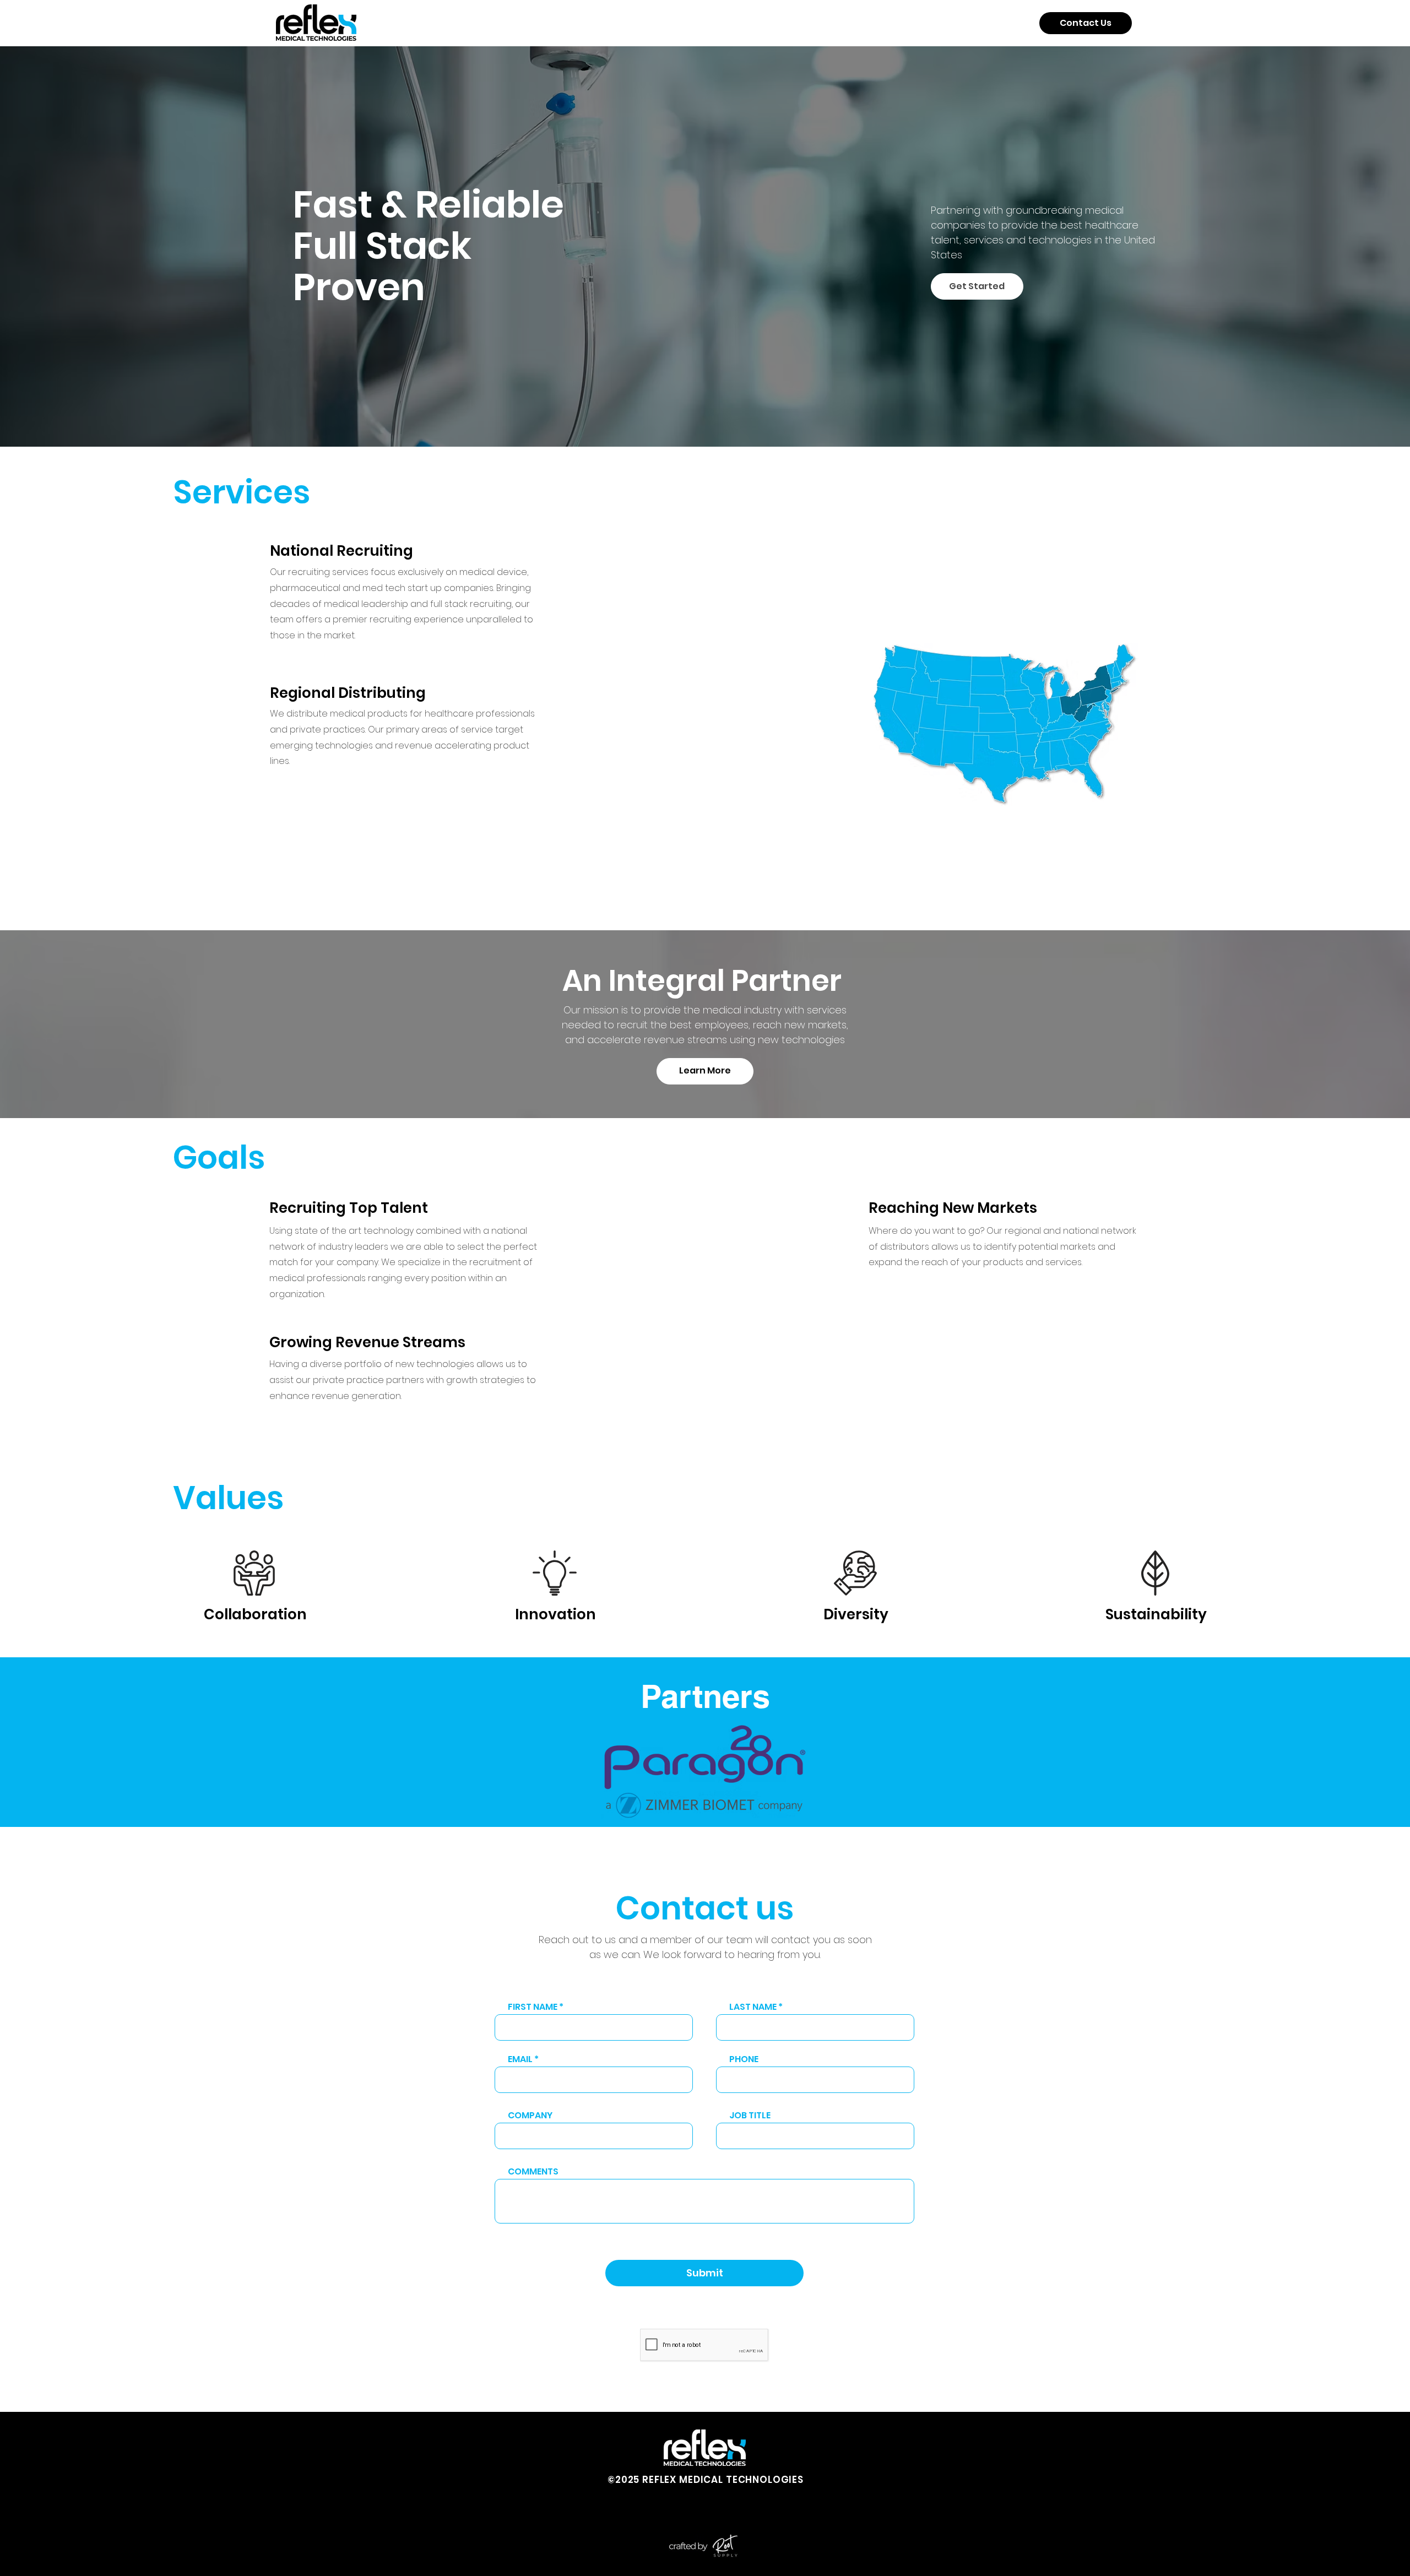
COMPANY (530, 2116)
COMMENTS (533, 2172)
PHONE (744, 2059)
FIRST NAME (533, 2007)
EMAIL (520, 2059)
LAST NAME (753, 2007)
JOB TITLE (750, 2116)
